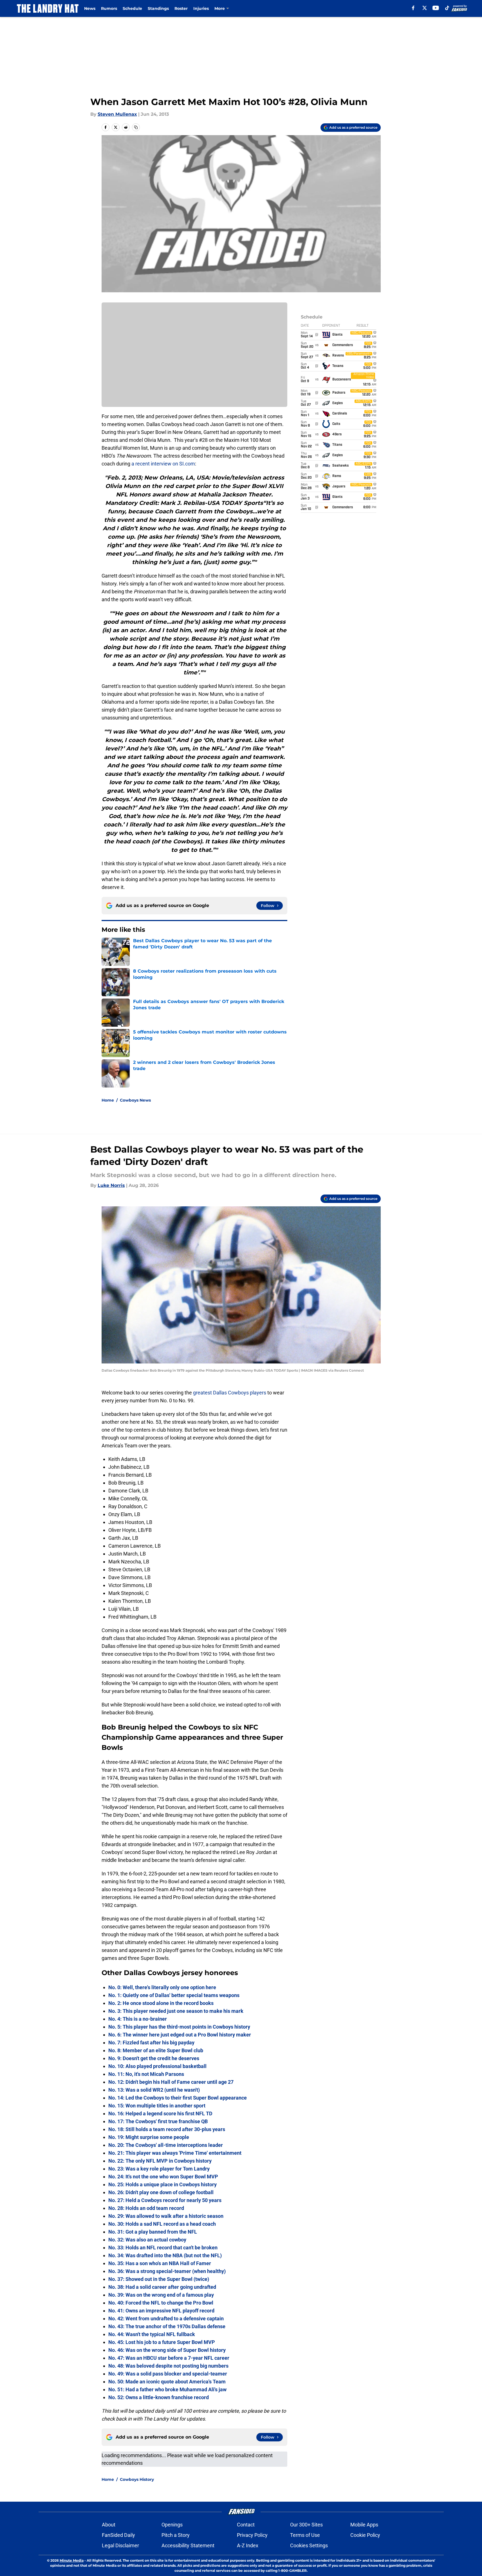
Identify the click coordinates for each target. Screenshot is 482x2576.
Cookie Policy (365, 2535)
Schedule (132, 8)
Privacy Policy (252, 2535)
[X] (425, 8)
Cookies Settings (309, 2545)
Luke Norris (111, 1185)
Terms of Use (305, 2535)
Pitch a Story (176, 2535)
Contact (246, 2525)
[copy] (136, 127)
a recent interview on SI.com (163, 464)
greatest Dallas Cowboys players (230, 1393)
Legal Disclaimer (120, 2545)
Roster (181, 8)
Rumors (109, 8)
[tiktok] (447, 8)
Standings (158, 8)
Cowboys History (137, 2479)
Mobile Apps (364, 2525)
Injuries (201, 8)
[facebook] (413, 8)
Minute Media (72, 2560)
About (109, 2525)
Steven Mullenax (117, 114)
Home (108, 1100)
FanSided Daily (118, 2535)
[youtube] (436, 8)
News (90, 8)
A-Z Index (248, 2545)
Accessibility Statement (188, 2545)
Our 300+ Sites (306, 2525)
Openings (172, 2525)
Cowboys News (135, 1100)
